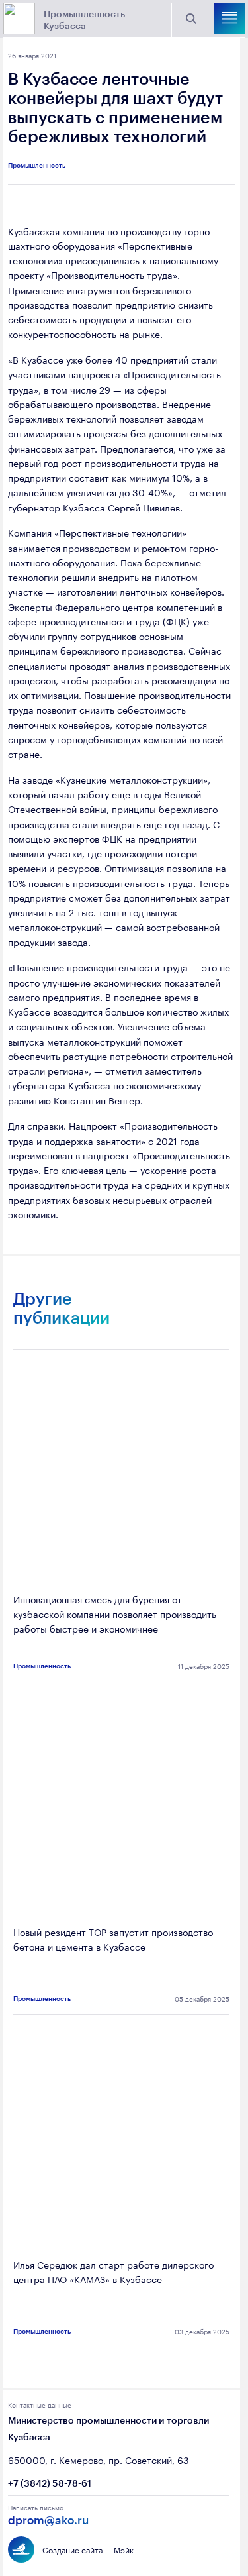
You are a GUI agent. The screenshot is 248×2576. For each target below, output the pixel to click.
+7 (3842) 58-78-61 (50, 2483)
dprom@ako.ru (48, 2520)
